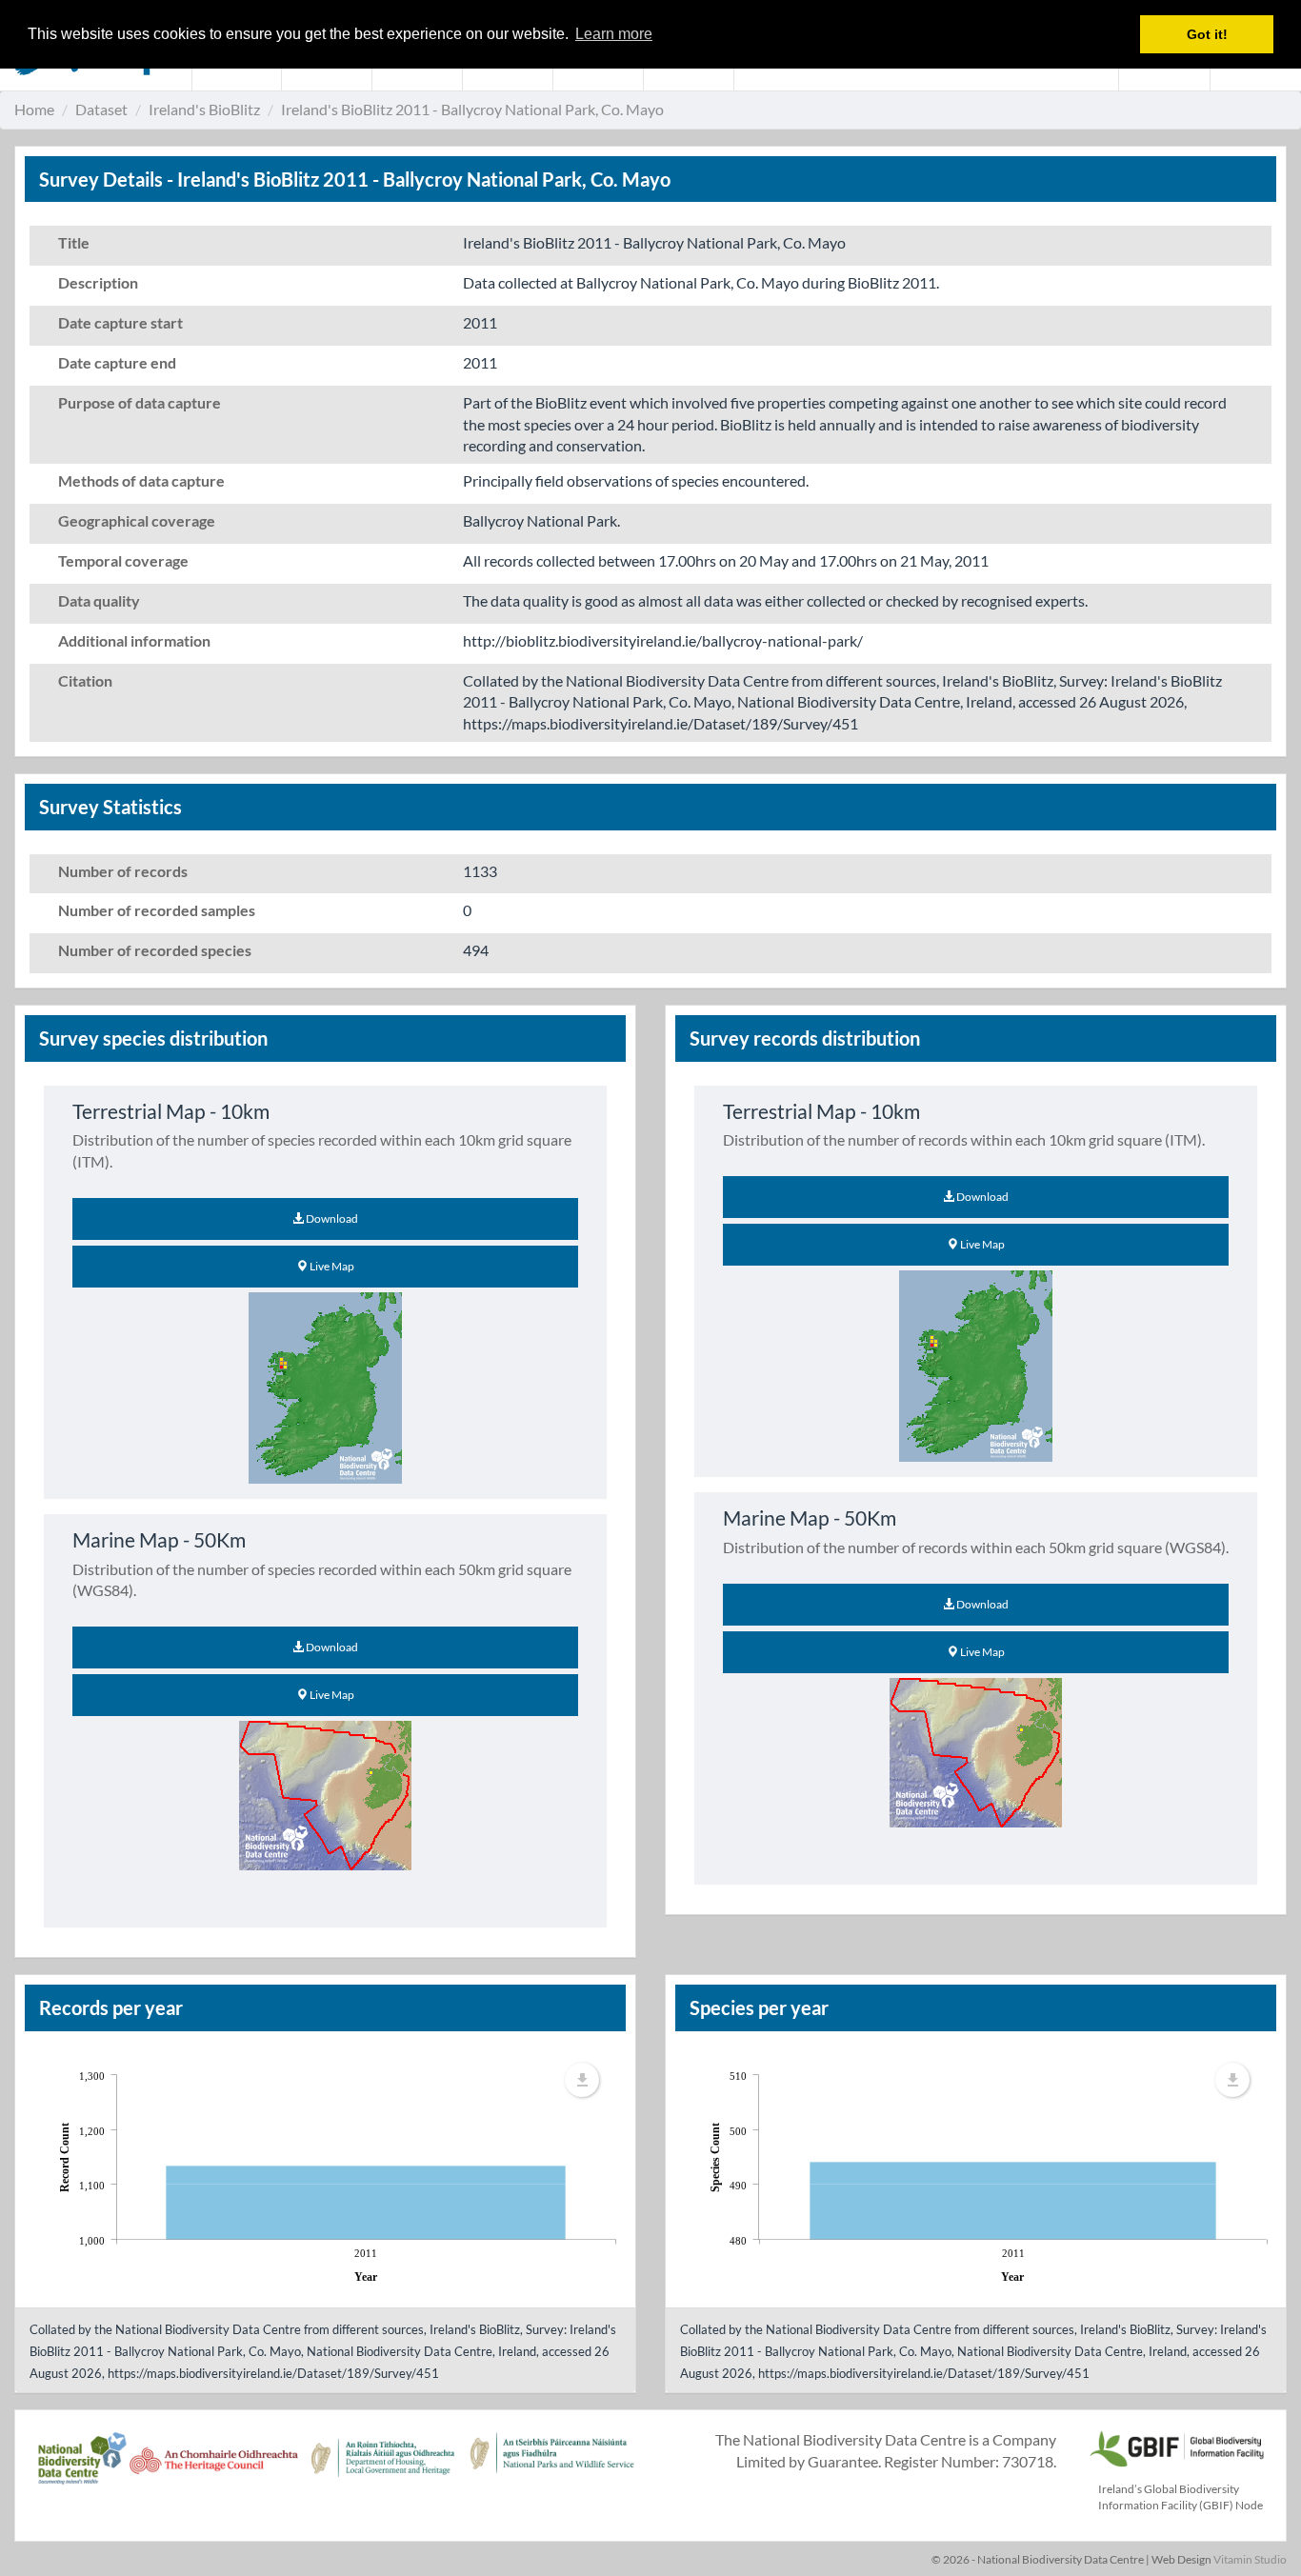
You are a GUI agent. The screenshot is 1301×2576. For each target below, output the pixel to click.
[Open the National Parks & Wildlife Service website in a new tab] (552, 2468)
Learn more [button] (614, 34)
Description (98, 282)
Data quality (99, 600)
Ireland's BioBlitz (204, 109)
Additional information (134, 640)
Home (34, 109)
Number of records (123, 871)
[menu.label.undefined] (582, 2080)
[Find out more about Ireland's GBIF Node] (1176, 2446)
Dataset (101, 109)
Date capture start (120, 322)
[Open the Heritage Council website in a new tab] (214, 2468)
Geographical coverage (137, 520)
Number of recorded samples (157, 910)
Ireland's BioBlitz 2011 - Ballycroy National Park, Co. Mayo (472, 109)
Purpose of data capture (140, 402)
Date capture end (117, 362)
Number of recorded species (155, 950)
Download (331, 1218)
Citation (85, 680)
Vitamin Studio (1250, 2559)
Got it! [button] (1207, 34)
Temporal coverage (123, 560)
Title (74, 242)
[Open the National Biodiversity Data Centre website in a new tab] (82, 2468)
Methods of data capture (141, 480)
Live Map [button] (331, 1266)
